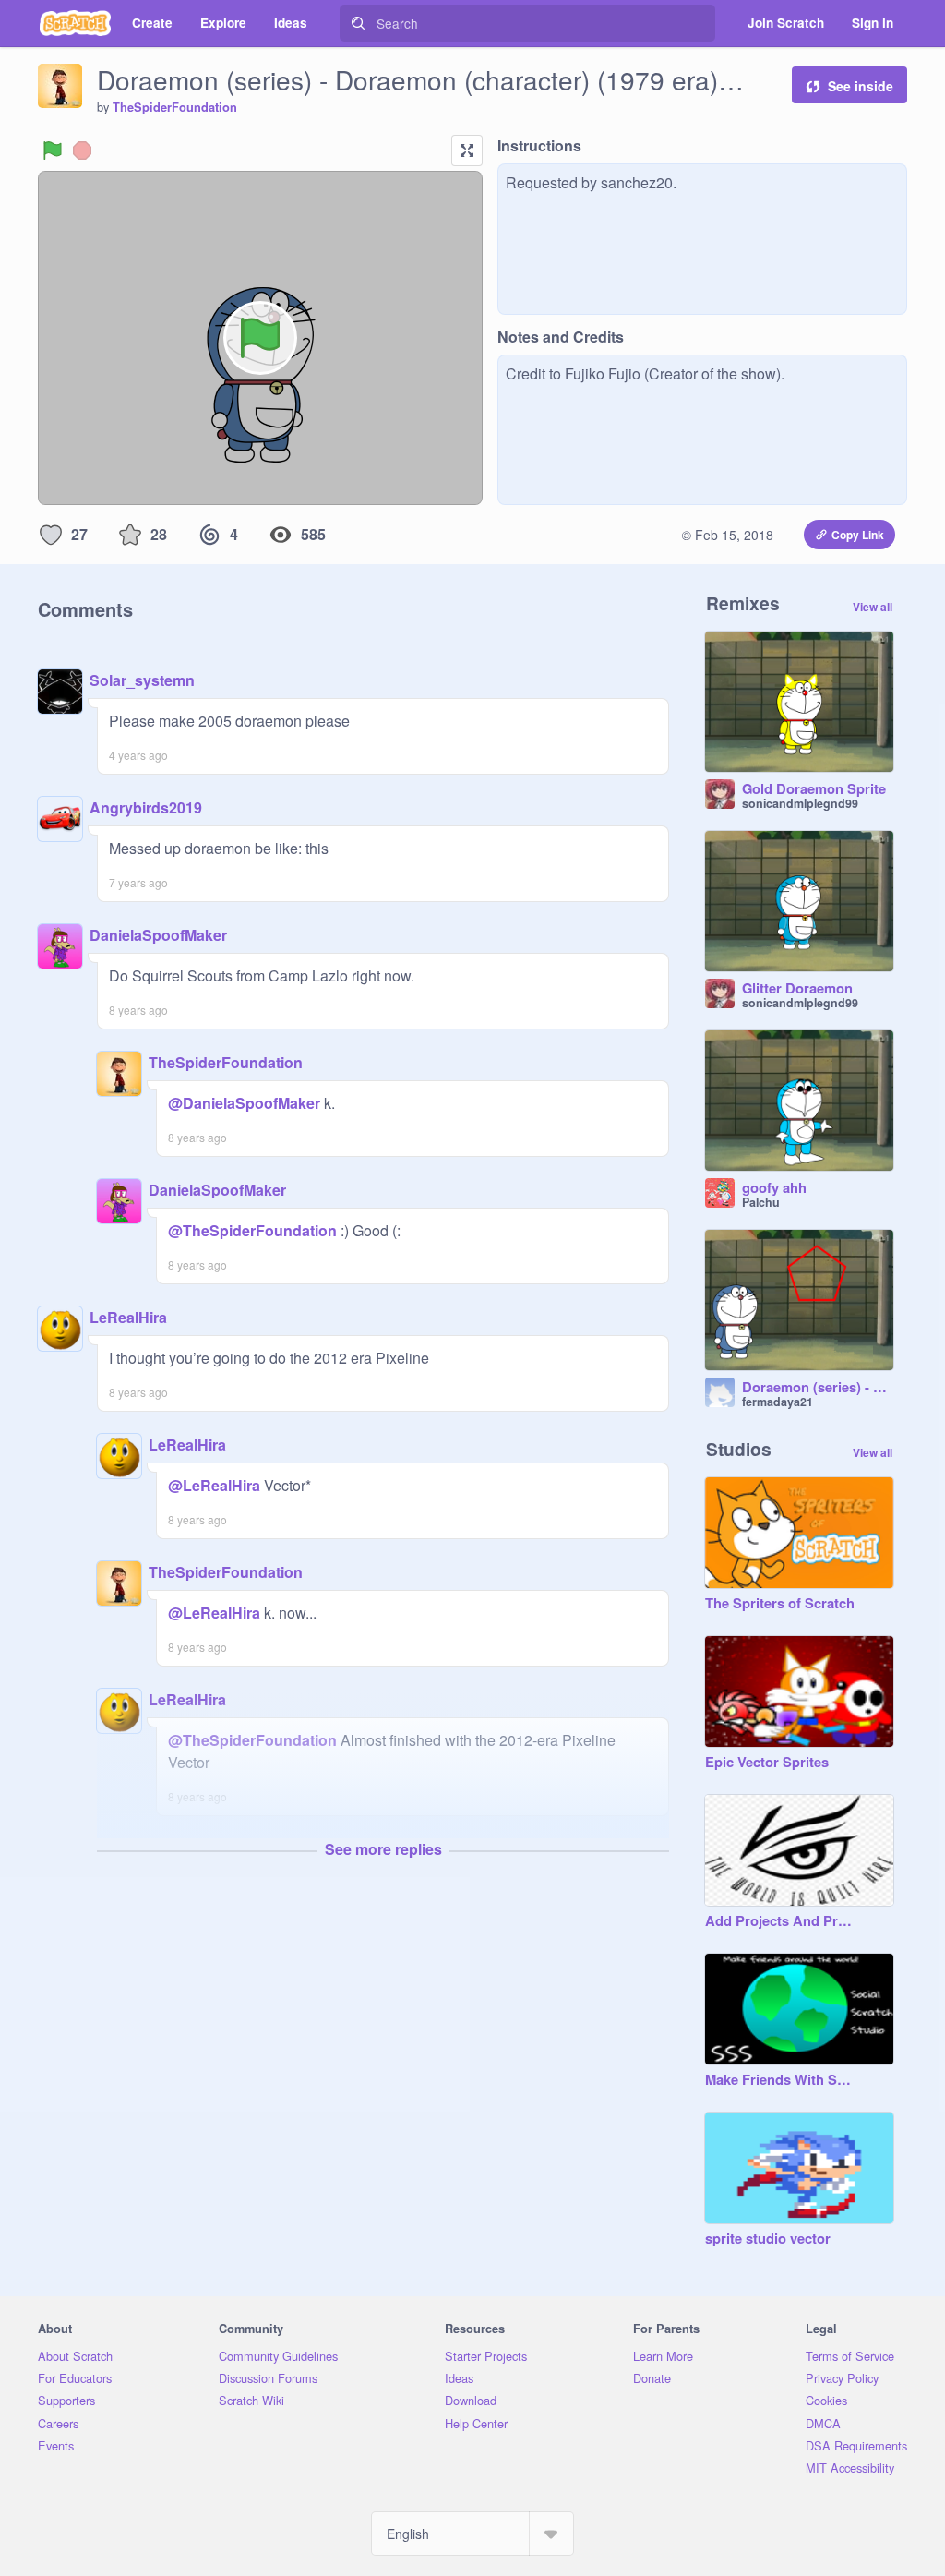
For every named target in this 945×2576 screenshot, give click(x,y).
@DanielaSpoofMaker (244, 1103)
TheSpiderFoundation (175, 107)
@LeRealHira (214, 1485)
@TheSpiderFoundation (252, 1230)
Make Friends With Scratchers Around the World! (781, 2080)
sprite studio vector (768, 2239)
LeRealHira (128, 1317)
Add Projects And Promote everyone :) (781, 1921)
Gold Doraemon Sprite (814, 789)
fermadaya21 (778, 1402)
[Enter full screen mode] (467, 150)
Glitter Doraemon (797, 989)
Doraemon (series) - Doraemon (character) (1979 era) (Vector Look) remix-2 (818, 1388)
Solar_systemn (142, 680)
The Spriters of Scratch (780, 1604)
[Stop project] (82, 150)
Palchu (761, 1202)
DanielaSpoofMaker (158, 935)
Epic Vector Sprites (767, 1763)
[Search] (358, 23)
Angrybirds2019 (146, 807)
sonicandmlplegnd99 (800, 803)
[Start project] (53, 150)
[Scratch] (75, 23)
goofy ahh (774, 1188)
